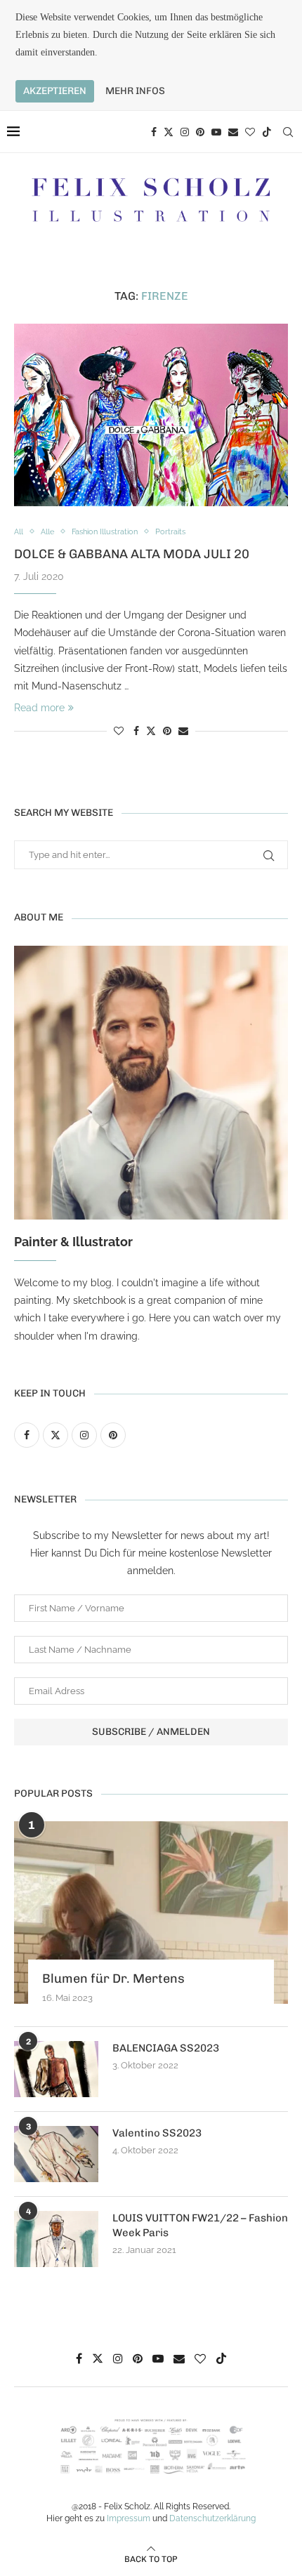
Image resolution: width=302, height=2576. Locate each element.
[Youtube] (216, 132)
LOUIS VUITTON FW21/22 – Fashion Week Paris (200, 2225)
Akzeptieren (55, 91)
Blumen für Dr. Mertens (113, 1979)
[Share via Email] (183, 731)
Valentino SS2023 (157, 2133)
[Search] (288, 132)
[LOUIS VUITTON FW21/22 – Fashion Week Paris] (56, 2239)
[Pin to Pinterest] (167, 731)
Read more (39, 708)
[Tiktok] (267, 132)
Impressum (129, 2518)
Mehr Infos (135, 91)
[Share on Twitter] (151, 731)
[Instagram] (185, 132)
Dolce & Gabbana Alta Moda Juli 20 (132, 554)
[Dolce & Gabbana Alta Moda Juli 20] (151, 415)
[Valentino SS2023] (56, 2154)
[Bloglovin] (250, 132)
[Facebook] (154, 132)
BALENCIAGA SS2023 (166, 2048)
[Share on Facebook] (136, 731)
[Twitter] (169, 132)
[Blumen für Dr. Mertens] (151, 1913)
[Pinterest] (200, 132)
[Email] (233, 132)
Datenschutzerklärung (212, 2518)
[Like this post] (119, 731)
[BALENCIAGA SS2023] (56, 2069)
